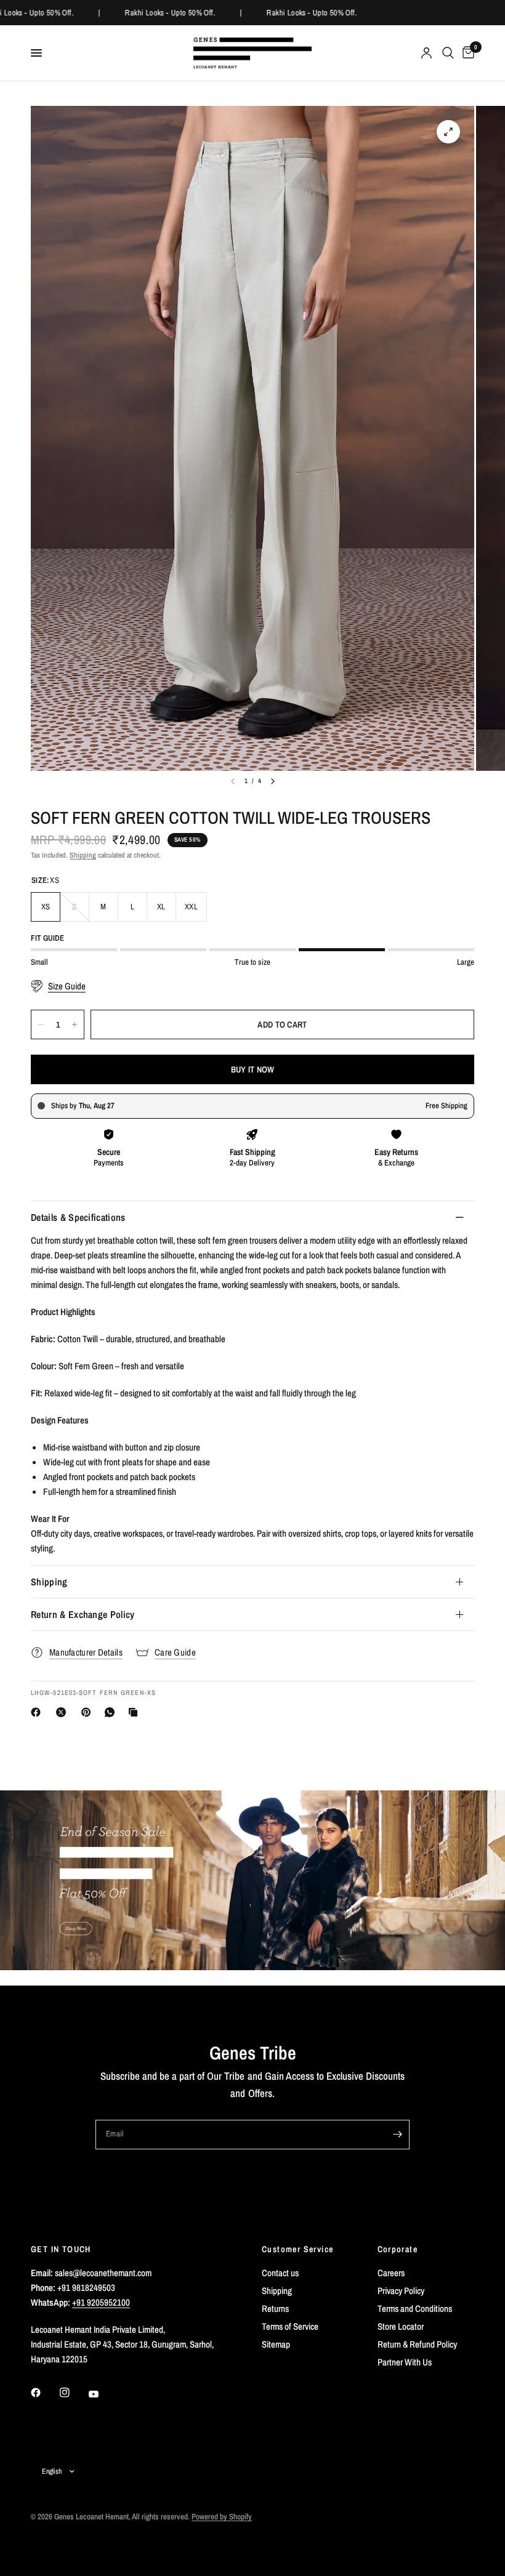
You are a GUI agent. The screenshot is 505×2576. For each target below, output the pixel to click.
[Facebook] (38, 1712)
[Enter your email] (397, 2135)
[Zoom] (448, 132)
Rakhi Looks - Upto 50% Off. (164, 13)
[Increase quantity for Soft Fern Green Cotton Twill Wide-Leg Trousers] (75, 1024)
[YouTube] (102, 2394)
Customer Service (297, 2249)
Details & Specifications (78, 1217)
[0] (466, 53)
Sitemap (276, 2344)
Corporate (398, 2249)
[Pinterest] (89, 1712)
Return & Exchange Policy (83, 1614)
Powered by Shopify (222, 2517)
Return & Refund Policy (417, 2344)
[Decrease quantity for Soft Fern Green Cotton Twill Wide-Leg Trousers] (41, 1024)
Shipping (83, 855)
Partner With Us (405, 2362)
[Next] (273, 781)
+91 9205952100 (101, 2302)
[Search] (448, 53)
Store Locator (401, 2326)
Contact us (280, 2273)
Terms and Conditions (415, 2308)
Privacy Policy (401, 2291)
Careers (391, 2273)
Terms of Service (290, 2326)
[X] (63, 1712)
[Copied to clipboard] (135, 1712)
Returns (275, 2308)
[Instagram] (73, 2393)
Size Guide (67, 986)
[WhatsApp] (112, 1712)
